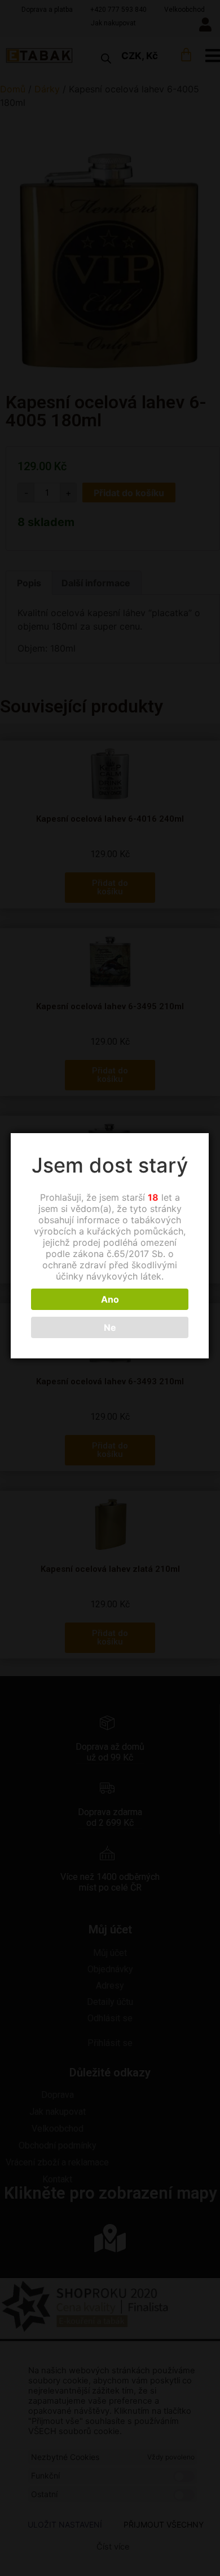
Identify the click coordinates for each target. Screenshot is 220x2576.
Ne (110, 1327)
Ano (110, 1299)
